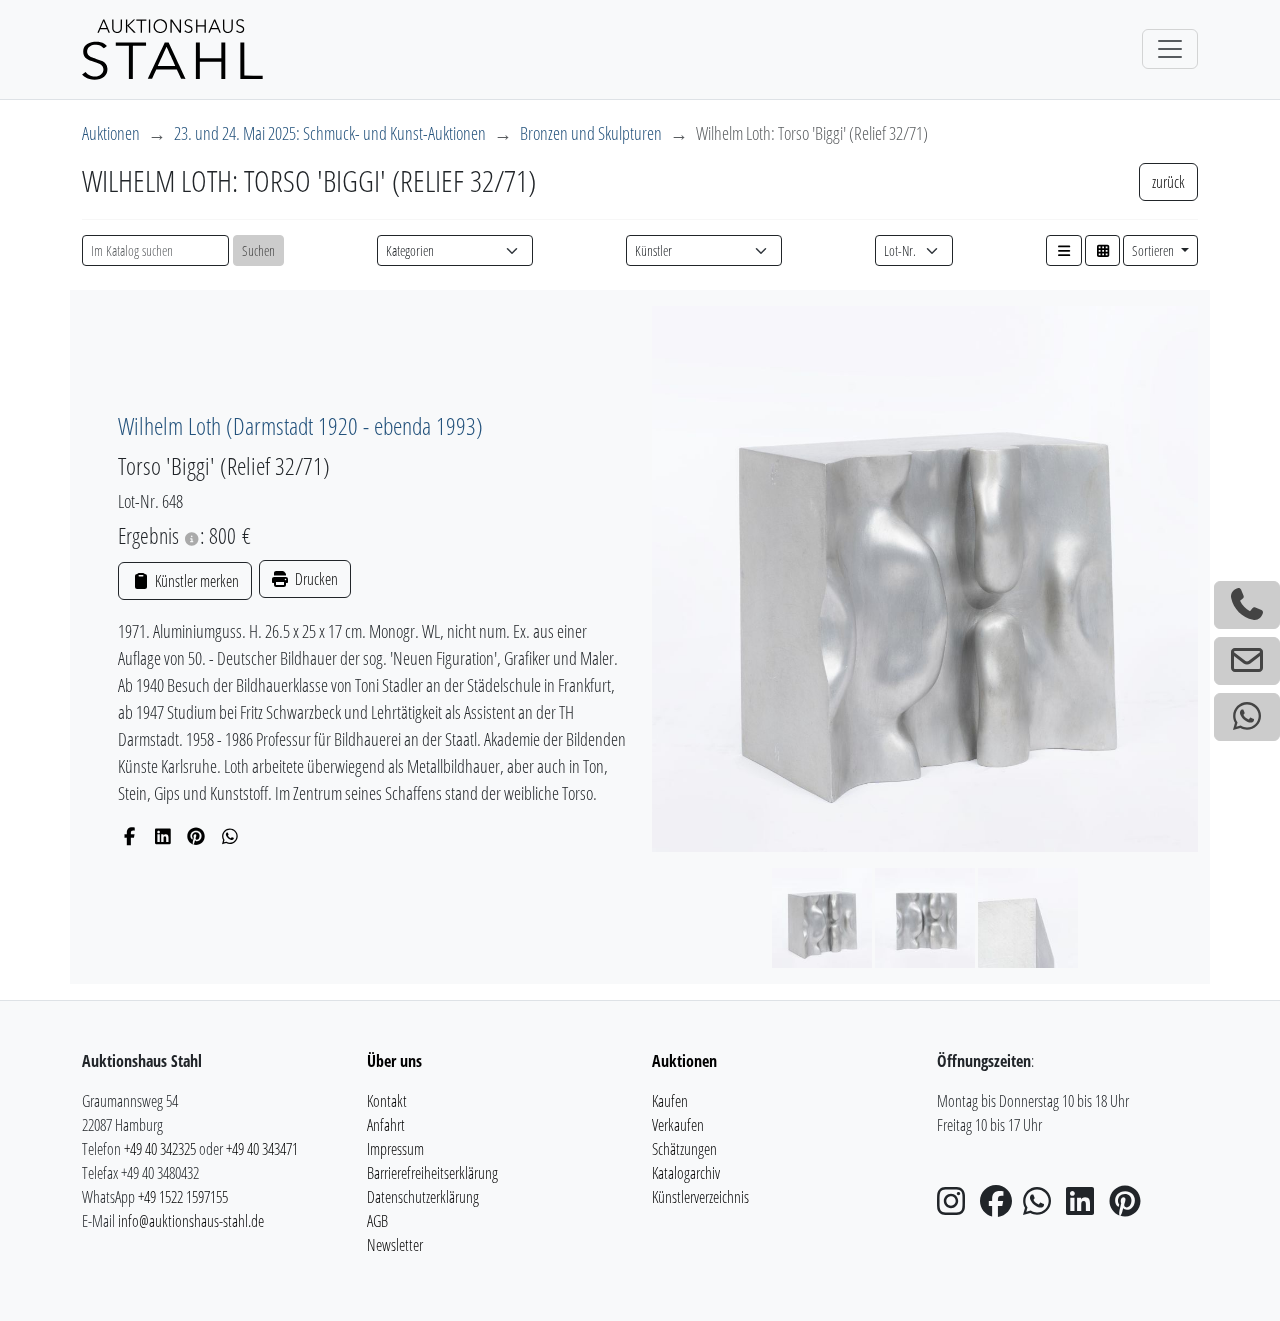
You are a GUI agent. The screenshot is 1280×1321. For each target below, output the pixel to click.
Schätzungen (684, 1149)
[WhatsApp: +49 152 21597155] (1247, 717)
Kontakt (387, 1101)
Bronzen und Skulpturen (591, 133)
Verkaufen (678, 1125)
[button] (1064, 250)
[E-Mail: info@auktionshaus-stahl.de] (1247, 661)
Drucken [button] (315, 579)
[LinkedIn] (163, 836)
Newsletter (395, 1245)
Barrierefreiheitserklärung (432, 1173)
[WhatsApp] (230, 836)
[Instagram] (957, 1207)
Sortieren (1154, 250)
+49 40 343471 (262, 1149)
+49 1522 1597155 (183, 1197)
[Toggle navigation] (1170, 49)
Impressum (395, 1149)
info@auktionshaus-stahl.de (191, 1221)
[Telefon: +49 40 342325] (1247, 605)
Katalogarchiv (686, 1173)
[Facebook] (129, 836)
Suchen (258, 250)
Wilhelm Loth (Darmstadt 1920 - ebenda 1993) (300, 425)
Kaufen (670, 1101)
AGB (377, 1221)
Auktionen (111, 133)
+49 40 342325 (160, 1149)
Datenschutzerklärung (423, 1197)
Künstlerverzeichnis (700, 1197)
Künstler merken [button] (195, 581)
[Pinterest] (196, 836)
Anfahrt (386, 1125)
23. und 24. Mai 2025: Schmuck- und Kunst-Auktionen (330, 133)
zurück (1168, 182)
